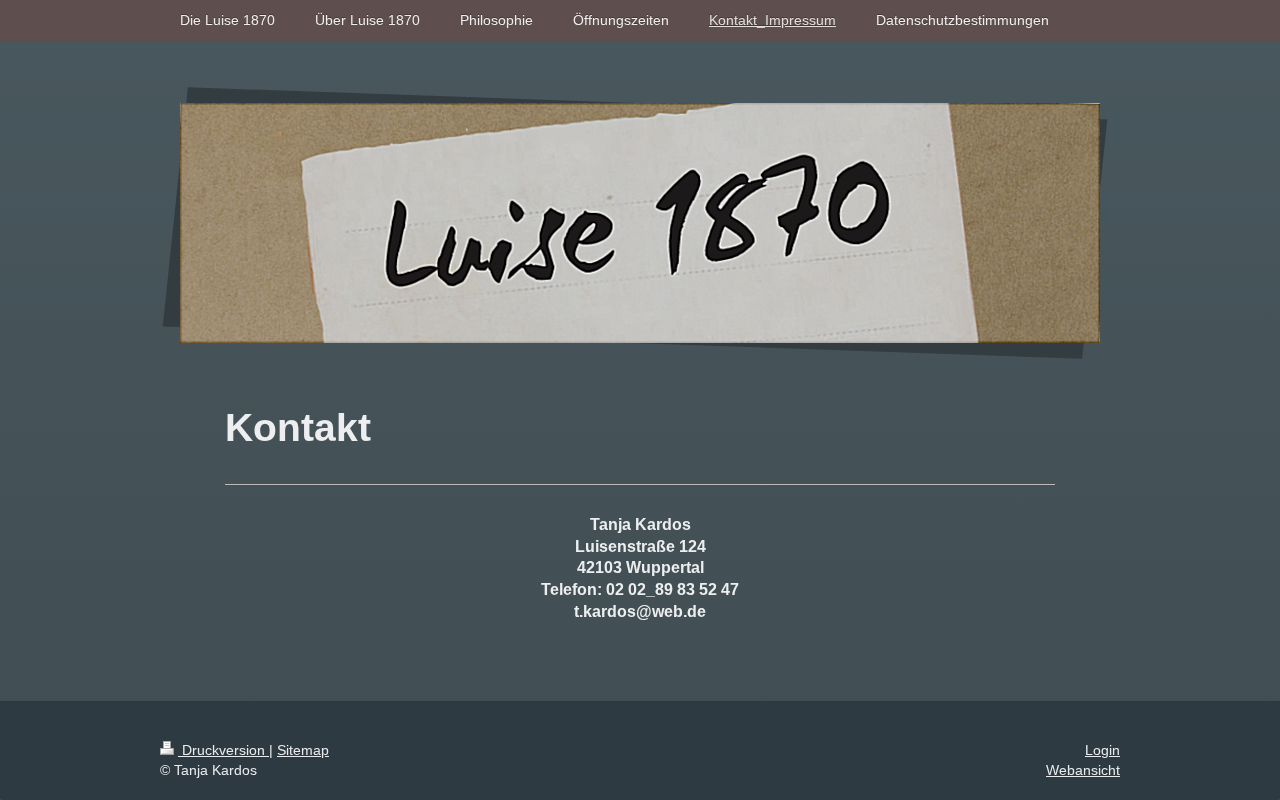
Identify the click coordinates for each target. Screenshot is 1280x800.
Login (1102, 750)
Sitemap (303, 750)
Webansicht (1083, 770)
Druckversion (223, 750)
